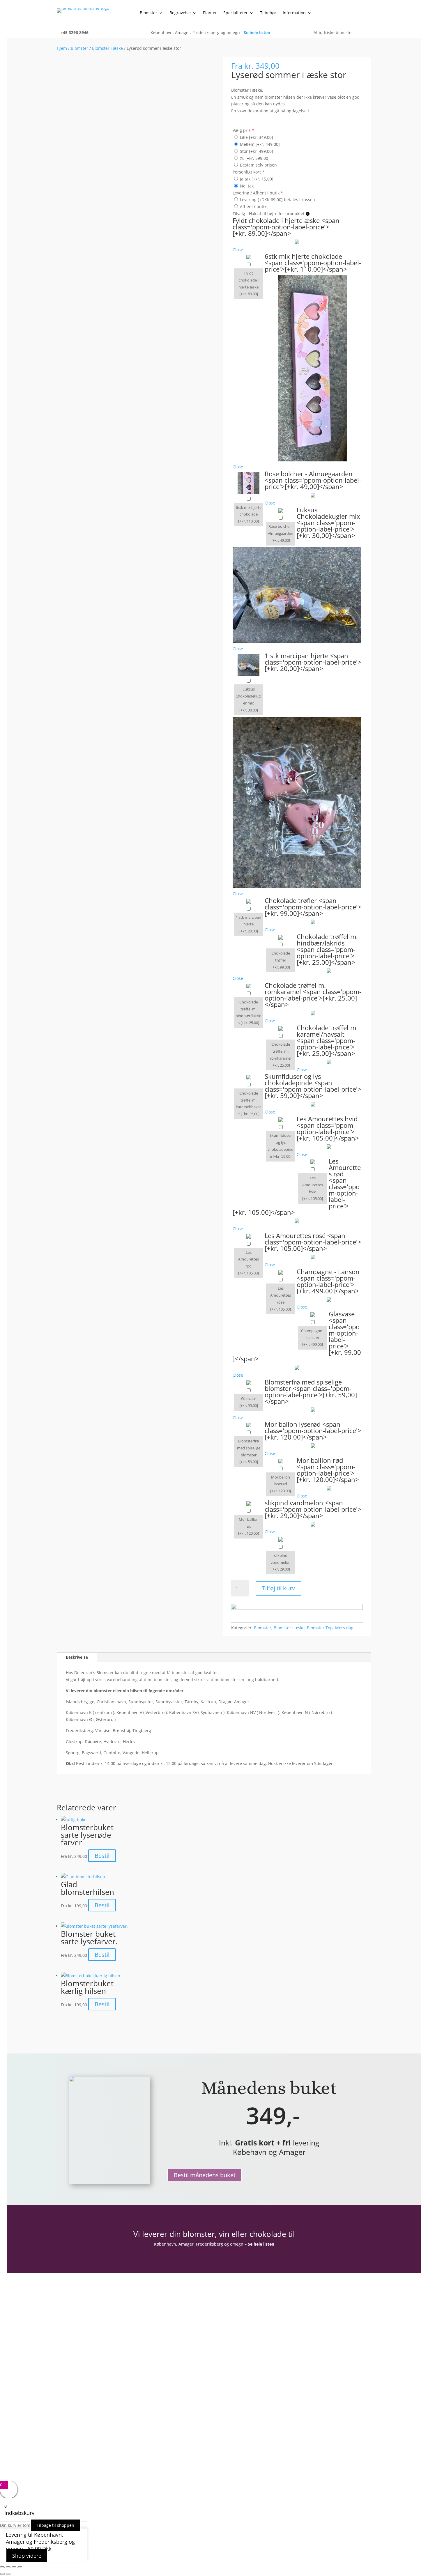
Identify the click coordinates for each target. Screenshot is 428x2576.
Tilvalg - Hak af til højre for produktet (269, 214)
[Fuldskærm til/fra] (8, 2567)
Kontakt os (69, 2390)
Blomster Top (320, 1628)
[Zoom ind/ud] (2, 2567)
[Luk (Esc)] (20, 2567)
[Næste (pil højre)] (8, 2574)
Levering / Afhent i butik (258, 193)
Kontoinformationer (79, 2344)
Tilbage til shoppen (55, 2525)
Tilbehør (268, 13)
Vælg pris (243, 130)
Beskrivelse (77, 1657)
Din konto (68, 2336)
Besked (230, 2350)
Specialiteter (236, 13)
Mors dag (344, 1628)
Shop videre (27, 2556)
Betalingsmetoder (76, 2407)
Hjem (62, 48)
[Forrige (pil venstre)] (2, 2574)
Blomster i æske (107, 48)
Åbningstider (71, 2382)
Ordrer (64, 2352)
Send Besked (247, 2370)
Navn (228, 2316)
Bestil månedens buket (205, 2175)
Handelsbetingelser (78, 2399)
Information (294, 13)
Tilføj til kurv (278, 1588)
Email (228, 2328)
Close (238, 250)
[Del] (14, 2567)
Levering (66, 2416)
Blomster (148, 13)
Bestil (102, 1856)
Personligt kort (249, 172)
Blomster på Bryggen (80, 2424)
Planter (210, 13)
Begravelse (180, 13)
